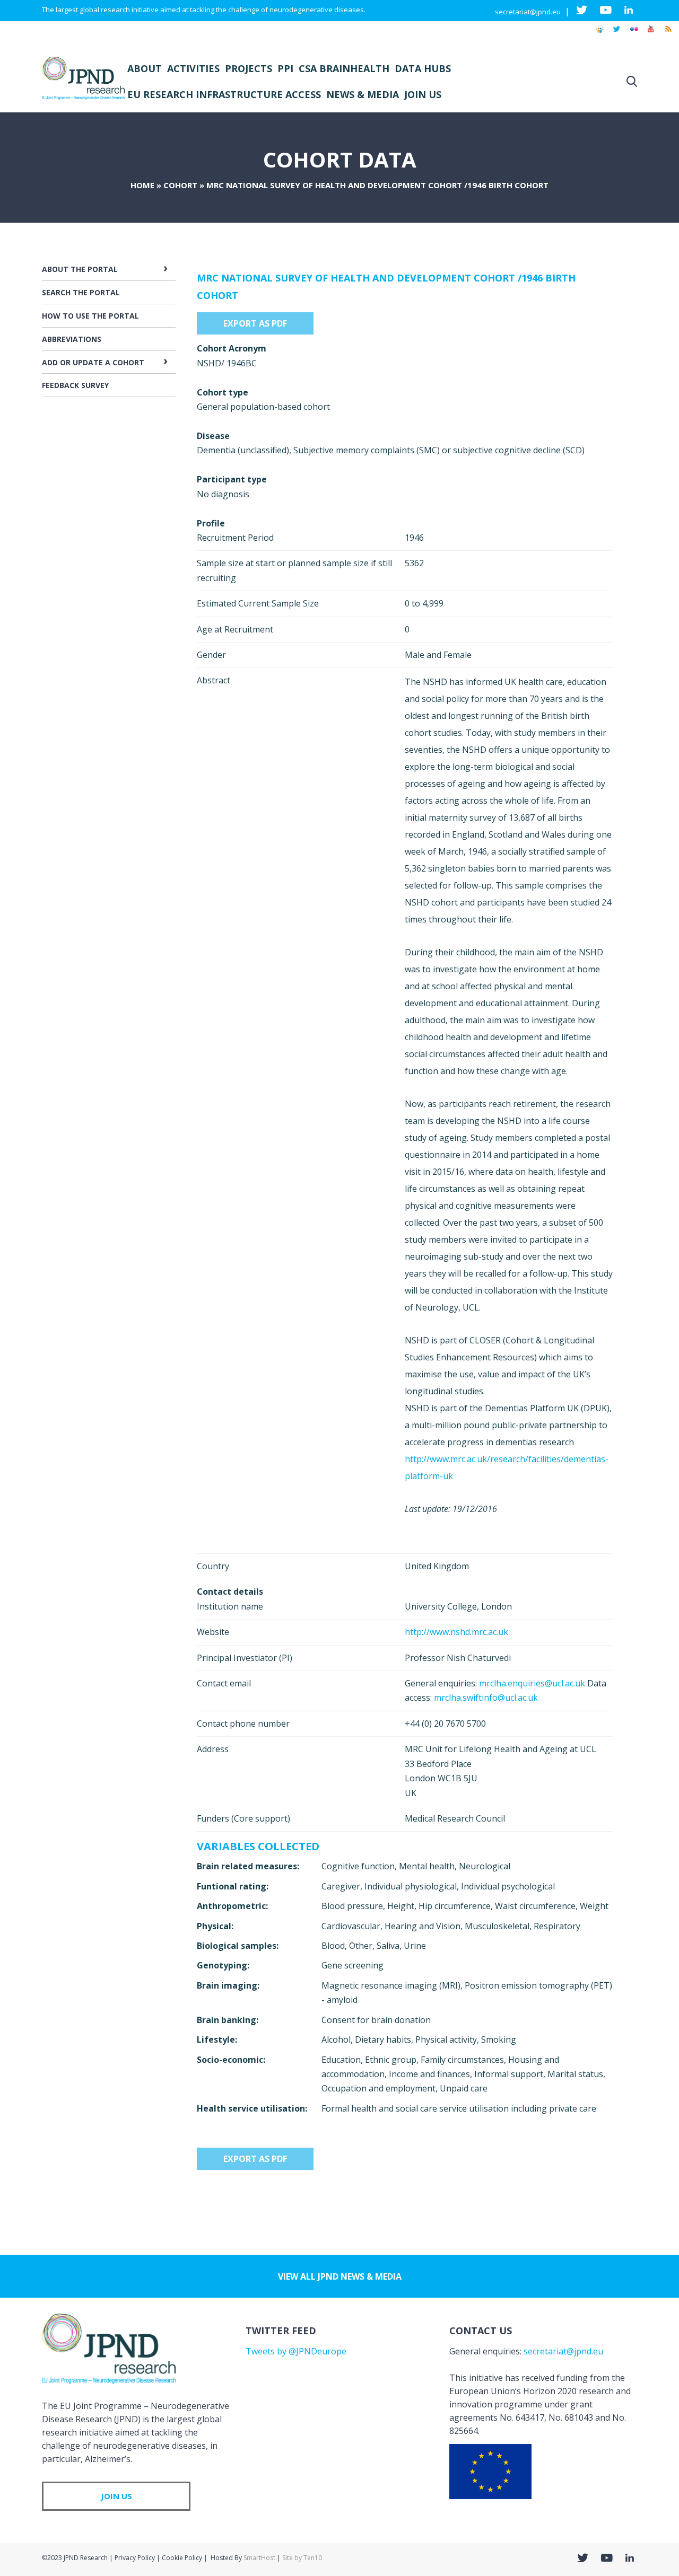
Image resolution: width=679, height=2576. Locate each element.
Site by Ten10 (302, 2558)
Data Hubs (423, 68)
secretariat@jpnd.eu (528, 12)
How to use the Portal (90, 316)
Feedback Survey (75, 385)
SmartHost (259, 2558)
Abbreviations (72, 339)
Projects (249, 68)
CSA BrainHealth (344, 68)
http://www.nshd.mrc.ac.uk (456, 1632)
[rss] (668, 34)
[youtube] (651, 34)
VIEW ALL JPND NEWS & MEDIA (340, 2276)
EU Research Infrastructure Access (224, 94)
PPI (285, 68)
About (145, 68)
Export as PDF (255, 323)
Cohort (180, 185)
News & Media (363, 94)
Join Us (423, 94)
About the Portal (80, 269)
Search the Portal (81, 292)
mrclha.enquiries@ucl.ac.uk (532, 1683)
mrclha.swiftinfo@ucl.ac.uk (486, 1698)
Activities (193, 68)
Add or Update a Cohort (93, 362)
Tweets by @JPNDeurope (296, 2351)
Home (142, 185)
